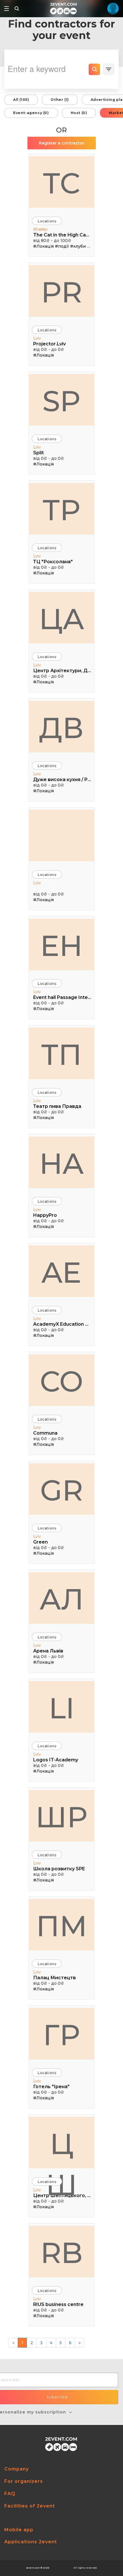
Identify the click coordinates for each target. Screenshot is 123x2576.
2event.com (33, 2568)
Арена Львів (48, 1651)
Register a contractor (62, 143)
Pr (62, 292)
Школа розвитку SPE (59, 1869)
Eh (61, 946)
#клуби (78, 246)
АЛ (62, 1599)
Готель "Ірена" (51, 2087)
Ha (61, 1163)
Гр (61, 2035)
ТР (61, 510)
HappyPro (45, 1215)
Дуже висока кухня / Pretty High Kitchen (62, 780)
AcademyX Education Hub (62, 1324)
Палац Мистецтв (54, 1978)
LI (62, 1708)
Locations (47, 221)
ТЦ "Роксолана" (53, 562)
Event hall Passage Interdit (62, 997)
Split (38, 453)
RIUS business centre (58, 2304)
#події (62, 246)
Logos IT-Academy (56, 1760)
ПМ (62, 1926)
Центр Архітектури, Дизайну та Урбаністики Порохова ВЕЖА (62, 671)
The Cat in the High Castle (62, 235)
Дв (61, 728)
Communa (45, 1433)
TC (61, 183)
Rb (62, 2253)
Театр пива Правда (57, 1106)
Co (61, 1381)
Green (40, 1542)
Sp (61, 401)
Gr (61, 1490)
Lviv (37, 338)
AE (61, 1272)
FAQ (10, 2494)
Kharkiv (40, 229)
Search (94, 69)
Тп (61, 1055)
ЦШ (61, 2147)
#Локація (43, 246)
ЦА (62, 619)
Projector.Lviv (49, 344)
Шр (61, 1817)
